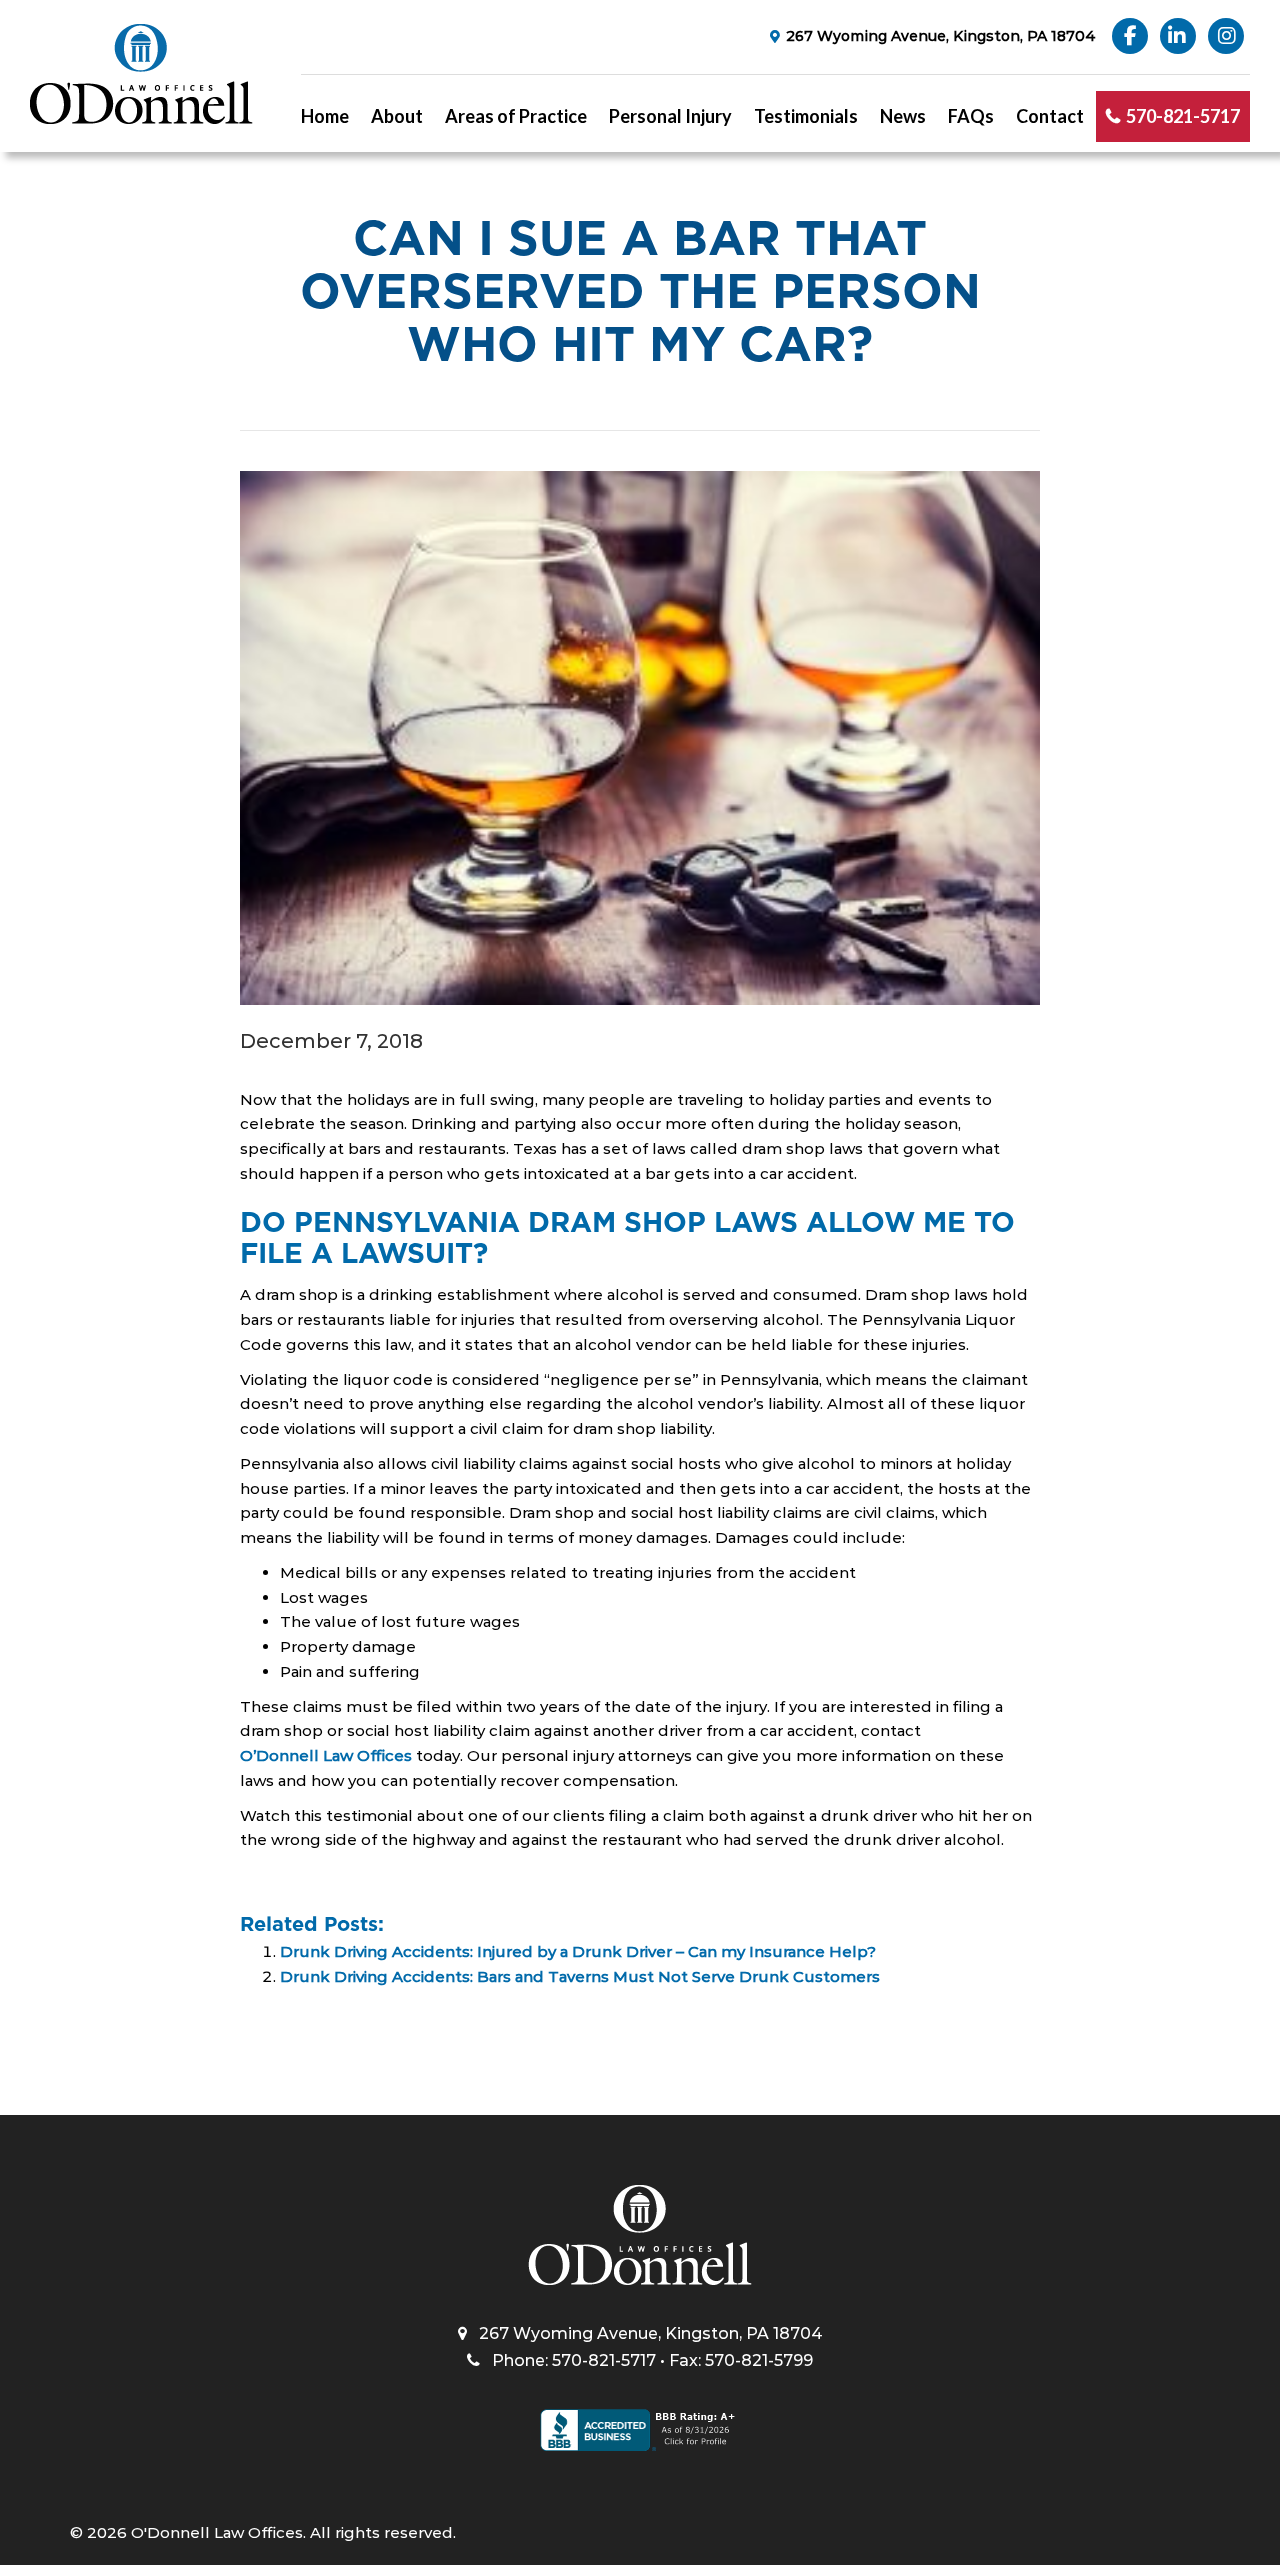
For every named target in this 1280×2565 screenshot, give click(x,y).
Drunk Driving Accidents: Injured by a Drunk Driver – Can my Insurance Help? (578, 1951)
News (903, 116)
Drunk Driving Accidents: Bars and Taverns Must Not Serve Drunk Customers (580, 1976)
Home (325, 116)
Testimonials (806, 116)
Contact (1050, 116)
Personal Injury (670, 116)
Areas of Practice (516, 116)
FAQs (971, 116)
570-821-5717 (1183, 116)
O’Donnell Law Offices (326, 1755)
